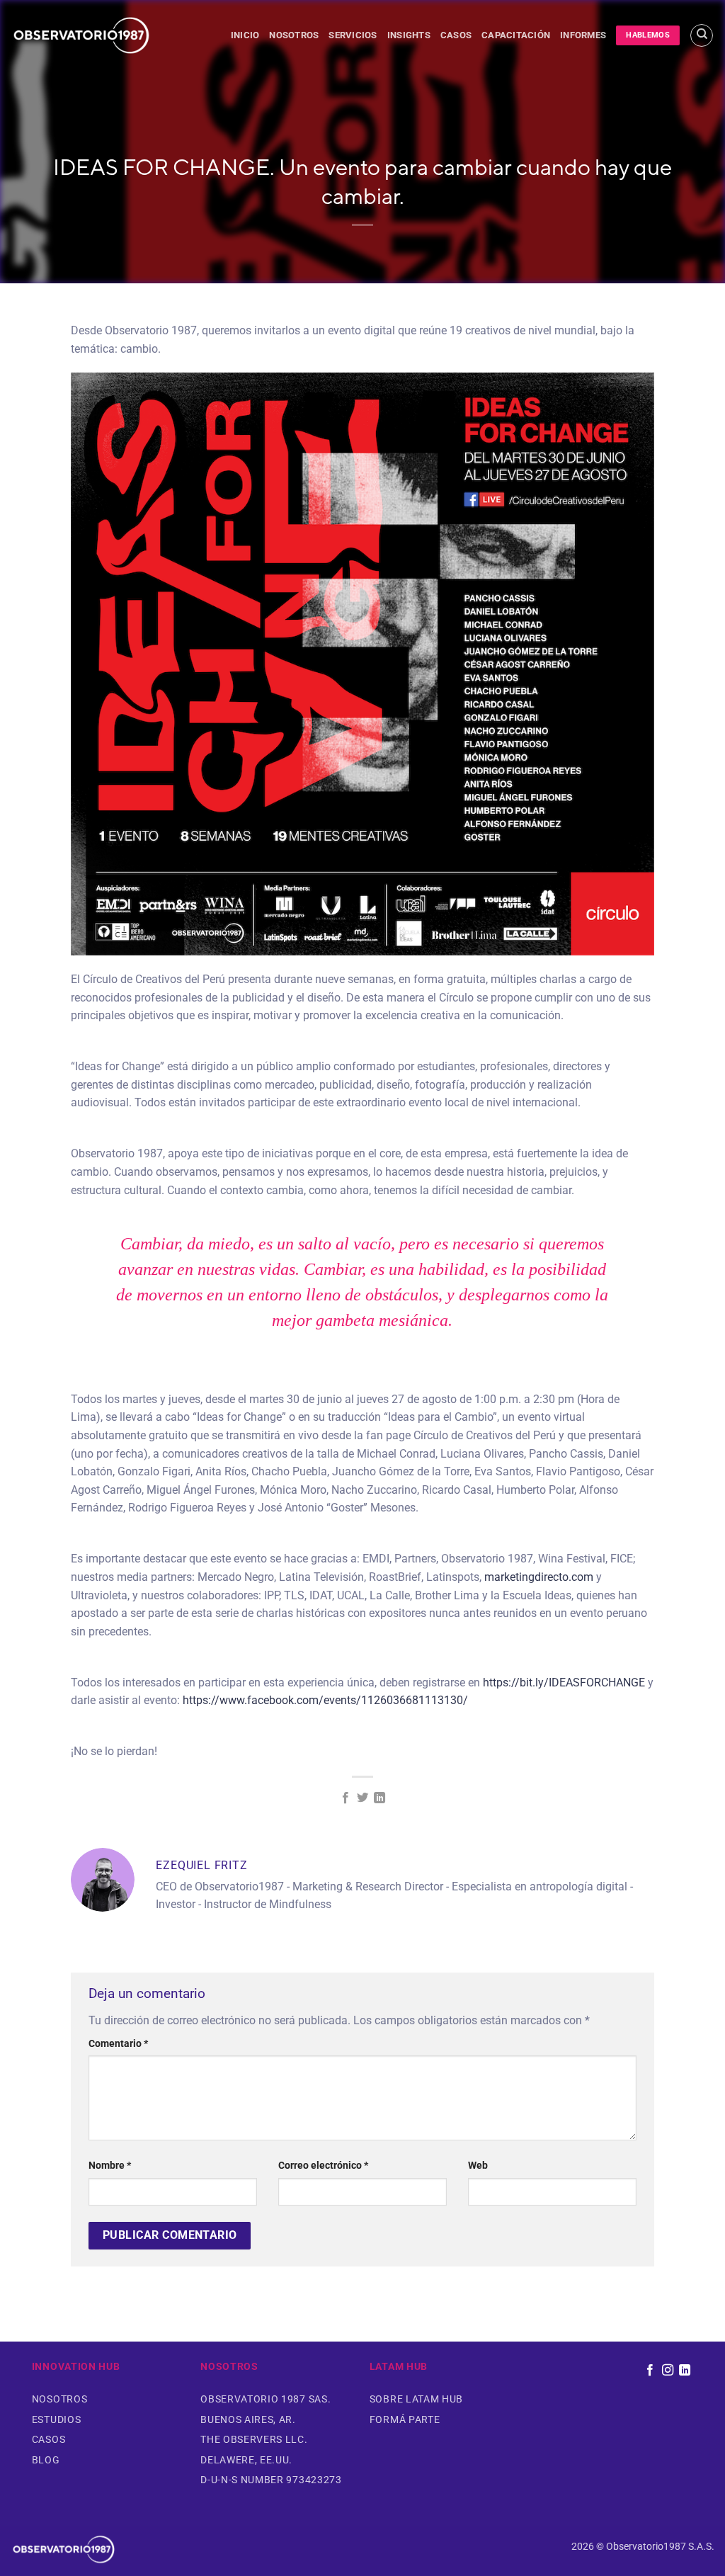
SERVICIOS (353, 35)
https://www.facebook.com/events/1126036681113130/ (325, 1700)
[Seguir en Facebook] (650, 2371)
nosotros (59, 2399)
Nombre (110, 2166)
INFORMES (583, 35)
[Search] (702, 35)
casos (48, 2439)
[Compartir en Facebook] (345, 1798)
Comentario (118, 2044)
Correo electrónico (323, 2166)
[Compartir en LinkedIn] (379, 1798)
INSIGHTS (409, 35)
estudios (56, 2419)
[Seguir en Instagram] (667, 2371)
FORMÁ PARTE (405, 2419)
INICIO (245, 35)
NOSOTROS (294, 35)
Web (478, 2166)
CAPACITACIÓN (516, 35)
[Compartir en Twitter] (362, 1798)
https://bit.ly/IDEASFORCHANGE (564, 1683)
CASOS (456, 35)
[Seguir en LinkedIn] (685, 2371)
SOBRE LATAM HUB (416, 2399)
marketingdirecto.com (539, 1577)
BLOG (46, 2460)
